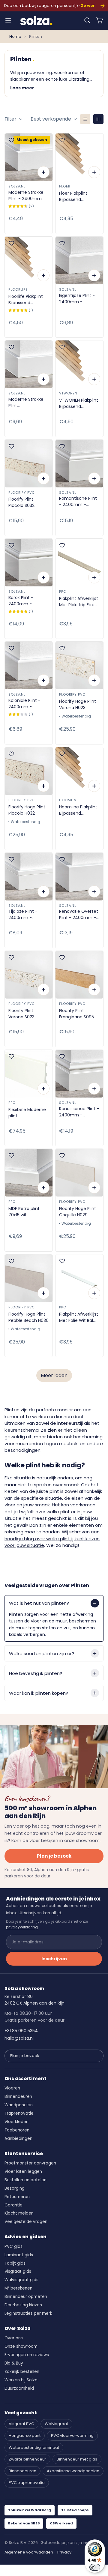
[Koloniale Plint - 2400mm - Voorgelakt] (29, 665)
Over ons (14, 2338)
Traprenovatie (19, 2113)
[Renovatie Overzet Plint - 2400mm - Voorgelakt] (79, 877)
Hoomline (69, 800)
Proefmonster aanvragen (30, 2163)
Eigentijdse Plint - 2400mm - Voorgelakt (77, 299)
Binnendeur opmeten (26, 2297)
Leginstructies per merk (28, 2313)
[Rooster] (98, 119)
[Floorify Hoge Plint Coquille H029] (79, 1173)
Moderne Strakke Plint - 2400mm (26, 195)
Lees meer (22, 88)
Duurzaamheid (19, 2388)
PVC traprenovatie (27, 2483)
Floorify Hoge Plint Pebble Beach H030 (28, 1317)
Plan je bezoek (54, 1856)
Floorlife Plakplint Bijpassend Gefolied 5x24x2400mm (26, 300)
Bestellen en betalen (25, 2180)
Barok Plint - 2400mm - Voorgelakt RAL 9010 (24, 601)
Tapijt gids (15, 2263)
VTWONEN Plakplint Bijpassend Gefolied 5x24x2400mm (79, 403)
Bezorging (15, 2188)
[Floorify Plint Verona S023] (29, 975)
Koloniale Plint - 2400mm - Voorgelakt (24, 704)
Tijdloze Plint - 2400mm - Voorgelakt (23, 915)
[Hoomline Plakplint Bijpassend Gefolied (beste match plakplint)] (79, 771)
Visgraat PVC (21, 2424)
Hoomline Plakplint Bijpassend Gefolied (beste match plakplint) (78, 810)
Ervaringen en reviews (27, 2355)
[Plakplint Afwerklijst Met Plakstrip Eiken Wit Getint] (79, 563)
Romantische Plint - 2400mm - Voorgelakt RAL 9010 (78, 502)
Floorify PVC (22, 493)
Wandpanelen (19, 2105)
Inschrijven (54, 1959)
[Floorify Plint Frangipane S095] (79, 975)
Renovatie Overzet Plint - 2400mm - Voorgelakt (79, 915)
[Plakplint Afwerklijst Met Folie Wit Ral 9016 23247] (79, 1278)
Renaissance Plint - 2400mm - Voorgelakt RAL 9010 (79, 1112)
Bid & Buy (14, 2363)
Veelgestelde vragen (26, 2222)
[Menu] (8, 20)
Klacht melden (19, 2213)
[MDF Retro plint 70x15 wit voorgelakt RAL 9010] (29, 1173)
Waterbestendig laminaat (34, 2447)
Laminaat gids (19, 2255)
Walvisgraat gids (21, 2280)
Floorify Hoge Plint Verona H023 (78, 704)
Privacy (64, 2552)
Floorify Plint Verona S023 (21, 1014)
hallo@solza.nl (19, 2038)
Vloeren (12, 2088)
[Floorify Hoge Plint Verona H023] (79, 665)
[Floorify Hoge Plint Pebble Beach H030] (29, 1278)
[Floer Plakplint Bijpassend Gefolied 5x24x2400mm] (79, 157)
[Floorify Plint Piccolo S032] (29, 464)
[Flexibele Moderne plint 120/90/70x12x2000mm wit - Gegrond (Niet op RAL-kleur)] (29, 1074)
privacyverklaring (22, 1927)
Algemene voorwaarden (29, 2552)
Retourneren (17, 2197)
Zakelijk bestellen (22, 2372)
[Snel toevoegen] (94, 172)
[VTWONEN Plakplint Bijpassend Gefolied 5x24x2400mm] (79, 364)
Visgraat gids (18, 2271)
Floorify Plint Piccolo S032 (21, 502)
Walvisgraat (56, 2424)
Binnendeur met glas (77, 2459)
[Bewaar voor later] (11, 140)
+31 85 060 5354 (21, 2031)
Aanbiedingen (18, 2139)
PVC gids (13, 2247)
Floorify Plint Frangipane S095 (76, 1014)
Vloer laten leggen (23, 2172)
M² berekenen (18, 2288)
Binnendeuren (18, 2097)
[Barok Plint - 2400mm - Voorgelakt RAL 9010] (29, 563)
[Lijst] (85, 119)
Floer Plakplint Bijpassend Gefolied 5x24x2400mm (75, 196)
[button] (87, 20)
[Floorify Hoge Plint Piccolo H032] (29, 771)
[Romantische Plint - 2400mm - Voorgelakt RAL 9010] (79, 464)
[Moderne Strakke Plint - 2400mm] (29, 157)
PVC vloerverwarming (72, 2435)
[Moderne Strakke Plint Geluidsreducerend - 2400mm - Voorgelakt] (29, 364)
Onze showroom (21, 2346)
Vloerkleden (16, 2122)
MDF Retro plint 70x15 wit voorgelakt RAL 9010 (24, 1212)
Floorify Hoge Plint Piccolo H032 (27, 810)
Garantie (13, 2205)
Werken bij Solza (21, 2380)
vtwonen (68, 393)
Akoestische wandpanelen (73, 2471)
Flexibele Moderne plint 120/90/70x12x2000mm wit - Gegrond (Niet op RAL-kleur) (29, 1113)
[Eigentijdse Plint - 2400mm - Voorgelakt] (79, 261)
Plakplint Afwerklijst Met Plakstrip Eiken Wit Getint (79, 602)
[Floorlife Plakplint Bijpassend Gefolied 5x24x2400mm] (29, 261)
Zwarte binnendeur (27, 2459)
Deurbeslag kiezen (23, 2305)
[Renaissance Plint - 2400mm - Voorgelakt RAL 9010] (79, 1074)
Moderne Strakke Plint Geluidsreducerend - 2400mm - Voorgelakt (28, 403)
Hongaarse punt (25, 2435)
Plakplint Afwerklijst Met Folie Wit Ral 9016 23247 (79, 1317)
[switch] (95, 2567)
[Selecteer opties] (43, 172)
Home (15, 36)
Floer (65, 186)
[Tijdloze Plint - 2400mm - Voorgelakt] (29, 877)
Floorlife (18, 289)
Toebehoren (17, 2130)
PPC (63, 592)
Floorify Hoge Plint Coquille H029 (78, 1212)
